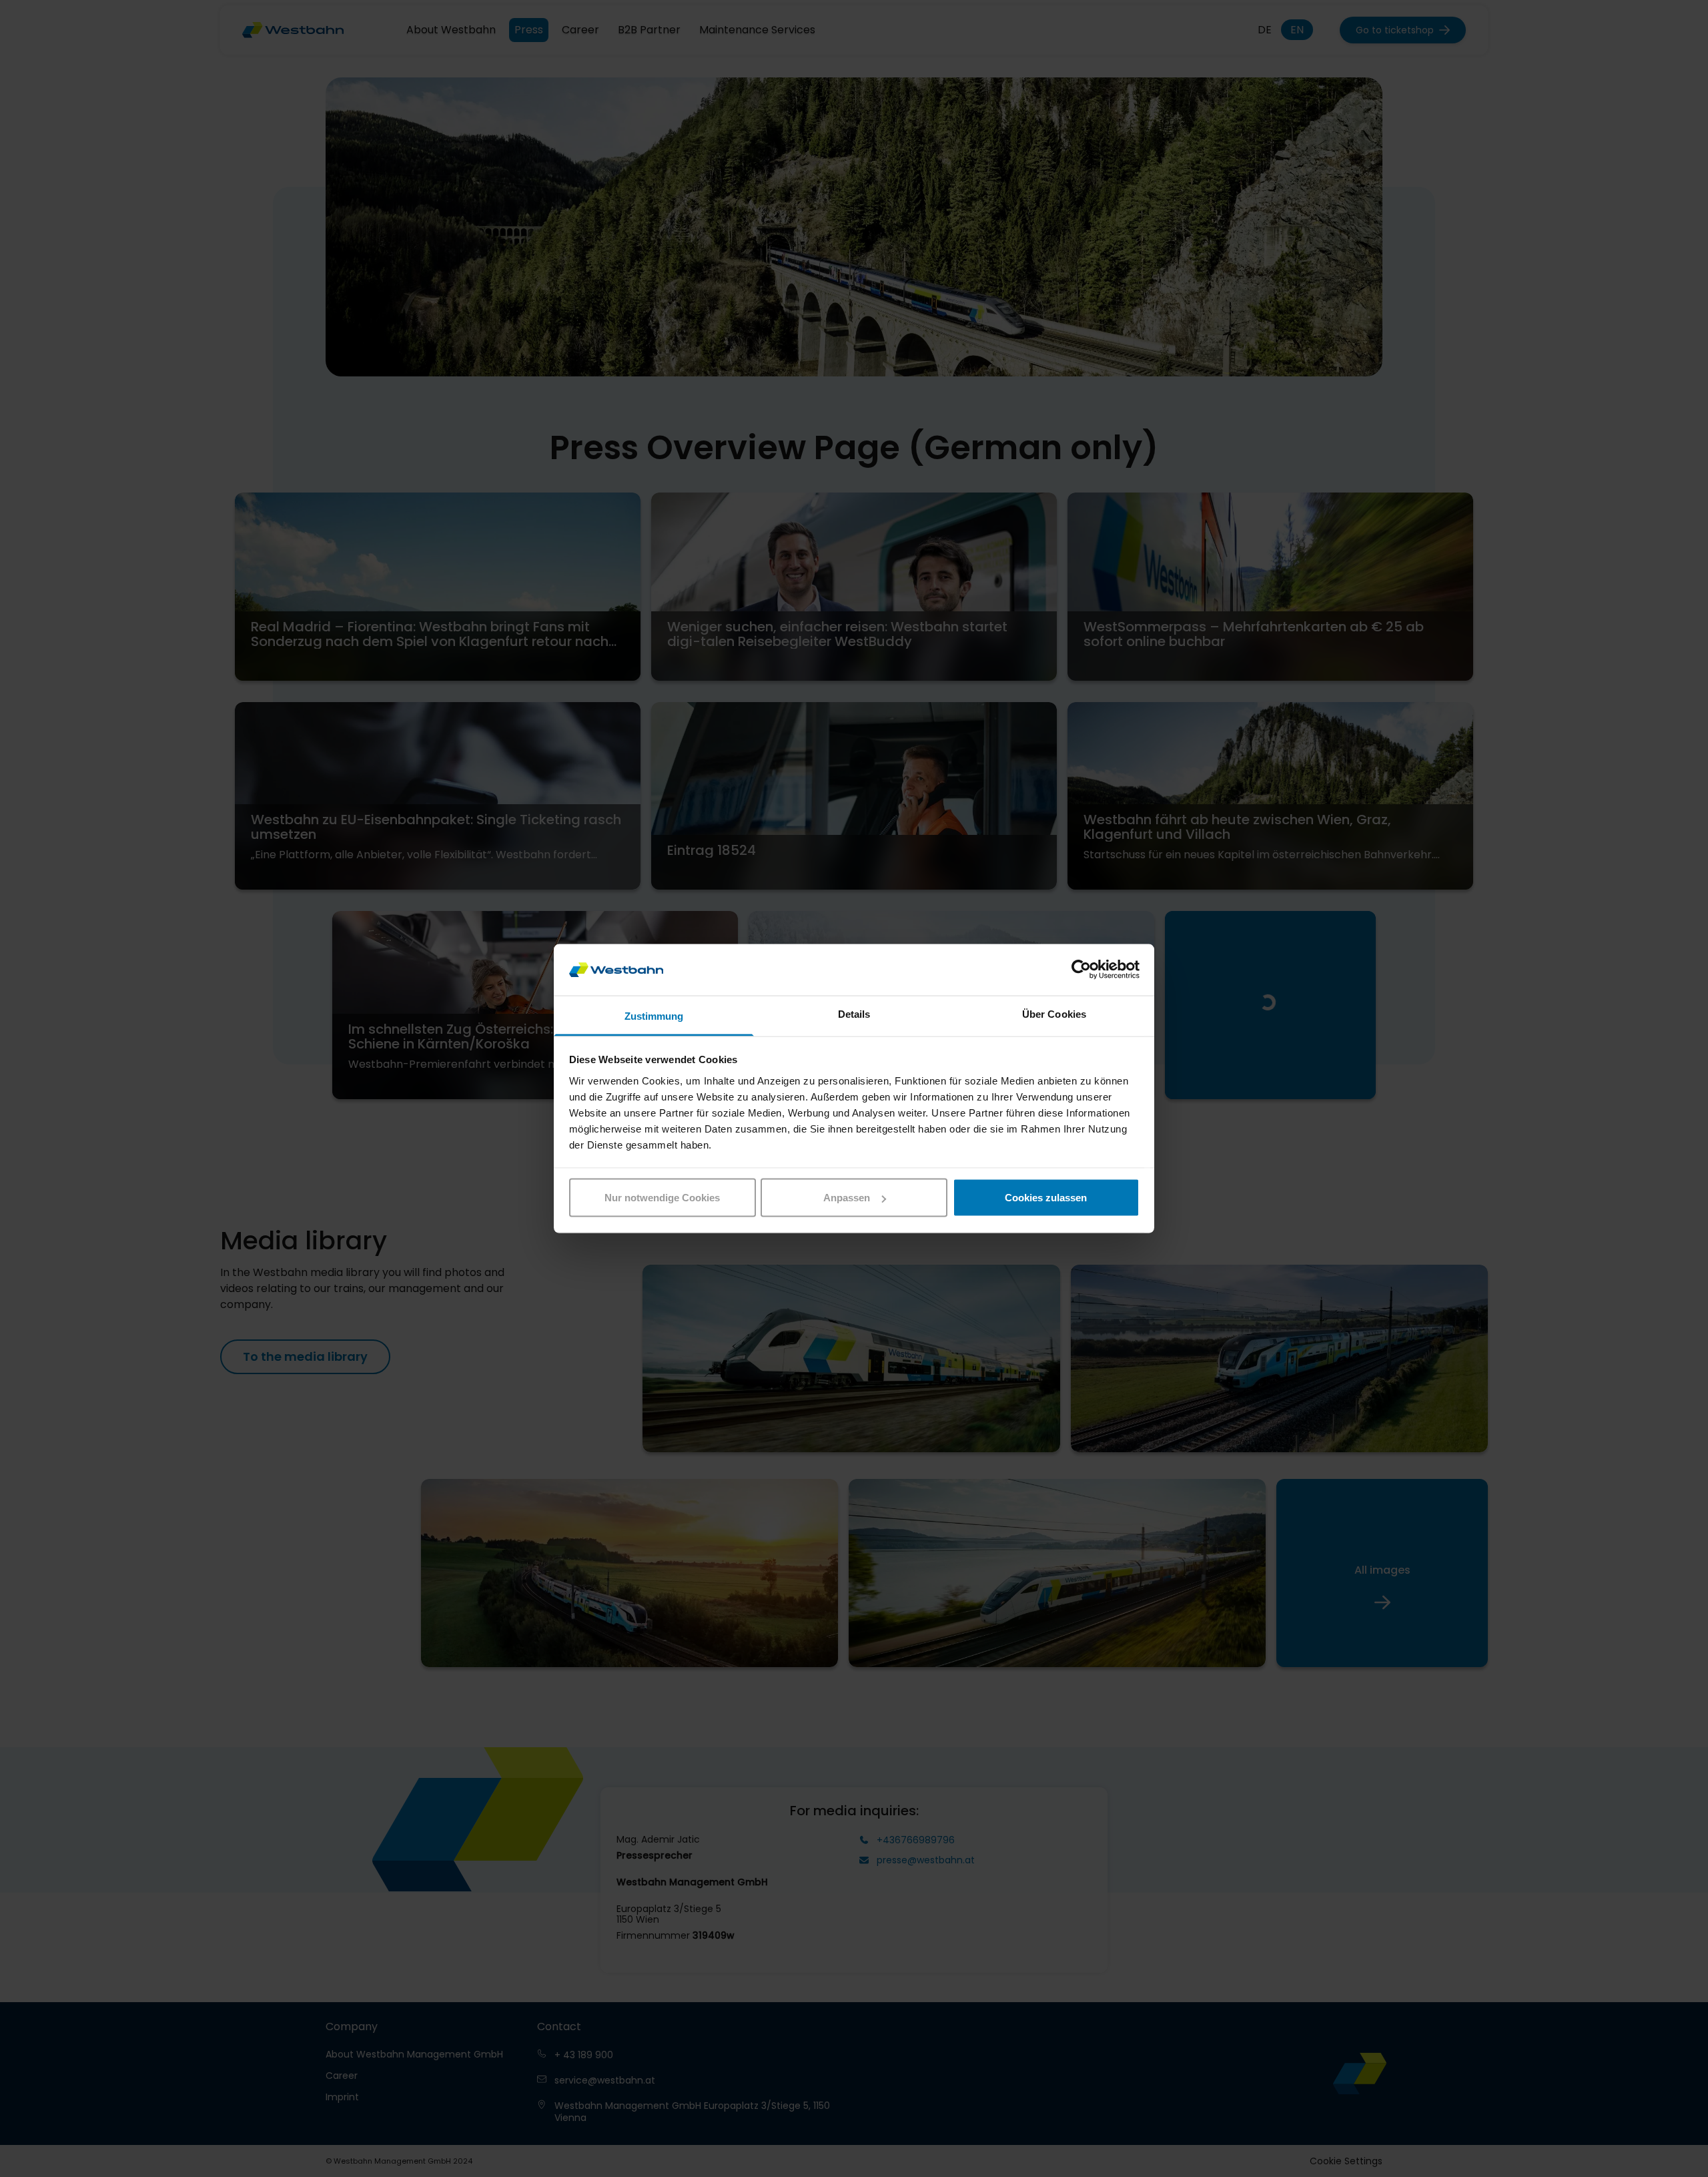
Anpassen (847, 1198)
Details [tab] (854, 1013)
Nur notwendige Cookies (662, 1198)
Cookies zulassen (1046, 1198)
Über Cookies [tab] (1054, 1013)
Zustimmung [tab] (654, 1015)
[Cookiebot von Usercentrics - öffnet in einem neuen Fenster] (1081, 970)
